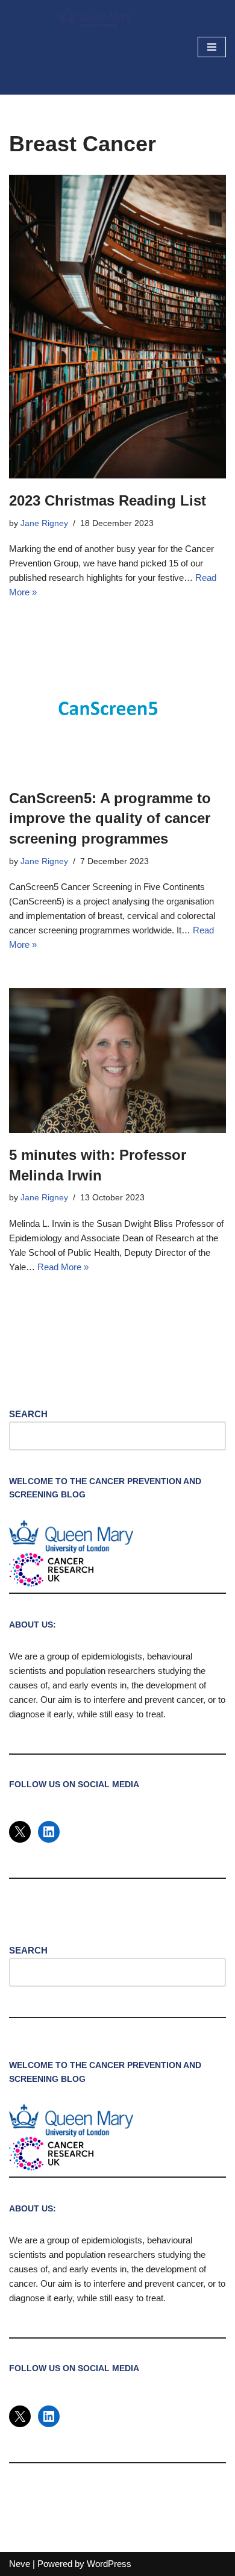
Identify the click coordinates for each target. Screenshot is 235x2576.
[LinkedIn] (49, 1832)
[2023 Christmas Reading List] (117, 327)
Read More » (63, 1267)
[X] (20, 1832)
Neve (20, 2564)
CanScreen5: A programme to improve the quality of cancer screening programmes (110, 818)
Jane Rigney (44, 523)
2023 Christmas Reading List (108, 500)
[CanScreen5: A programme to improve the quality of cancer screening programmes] (117, 706)
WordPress (109, 2564)
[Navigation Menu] (212, 47)
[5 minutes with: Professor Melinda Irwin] (117, 1061)
